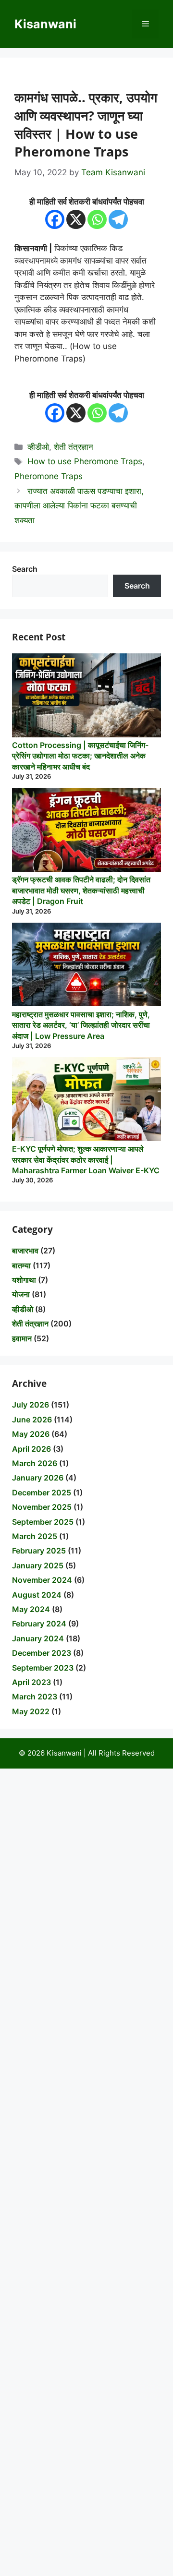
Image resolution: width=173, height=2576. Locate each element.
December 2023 (42, 1653)
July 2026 (31, 1405)
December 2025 (42, 1493)
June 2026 (32, 1420)
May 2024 (31, 1609)
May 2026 (31, 1434)
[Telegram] (118, 219)
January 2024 (38, 1638)
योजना (21, 1294)
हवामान (22, 1338)
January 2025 (38, 1565)
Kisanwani (45, 24)
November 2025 (42, 1507)
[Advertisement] (86, 2172)
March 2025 (35, 1536)
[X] (76, 219)
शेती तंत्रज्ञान (74, 447)
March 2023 (35, 1697)
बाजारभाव (25, 1251)
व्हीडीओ (38, 447)
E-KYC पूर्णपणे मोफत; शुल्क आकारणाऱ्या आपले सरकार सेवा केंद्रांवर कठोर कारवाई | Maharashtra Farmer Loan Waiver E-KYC (86, 1160)
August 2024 (37, 1595)
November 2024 (42, 1580)
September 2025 (43, 1522)
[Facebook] (55, 219)
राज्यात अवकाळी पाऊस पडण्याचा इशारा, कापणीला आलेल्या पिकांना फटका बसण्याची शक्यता (79, 506)
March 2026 (35, 1463)
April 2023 (31, 1682)
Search (25, 569)
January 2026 (38, 1478)
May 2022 (31, 1711)
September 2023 (43, 1668)
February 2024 (39, 1624)
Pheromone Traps (49, 476)
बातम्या (21, 1265)
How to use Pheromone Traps (85, 461)
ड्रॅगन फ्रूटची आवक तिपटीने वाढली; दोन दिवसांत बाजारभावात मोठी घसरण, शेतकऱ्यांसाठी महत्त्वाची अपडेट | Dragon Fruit (81, 890)
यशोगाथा (24, 1280)
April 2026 (31, 1449)
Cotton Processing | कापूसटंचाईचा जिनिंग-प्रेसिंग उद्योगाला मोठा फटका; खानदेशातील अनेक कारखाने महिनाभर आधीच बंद (80, 756)
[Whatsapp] (97, 219)
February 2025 (39, 1551)
